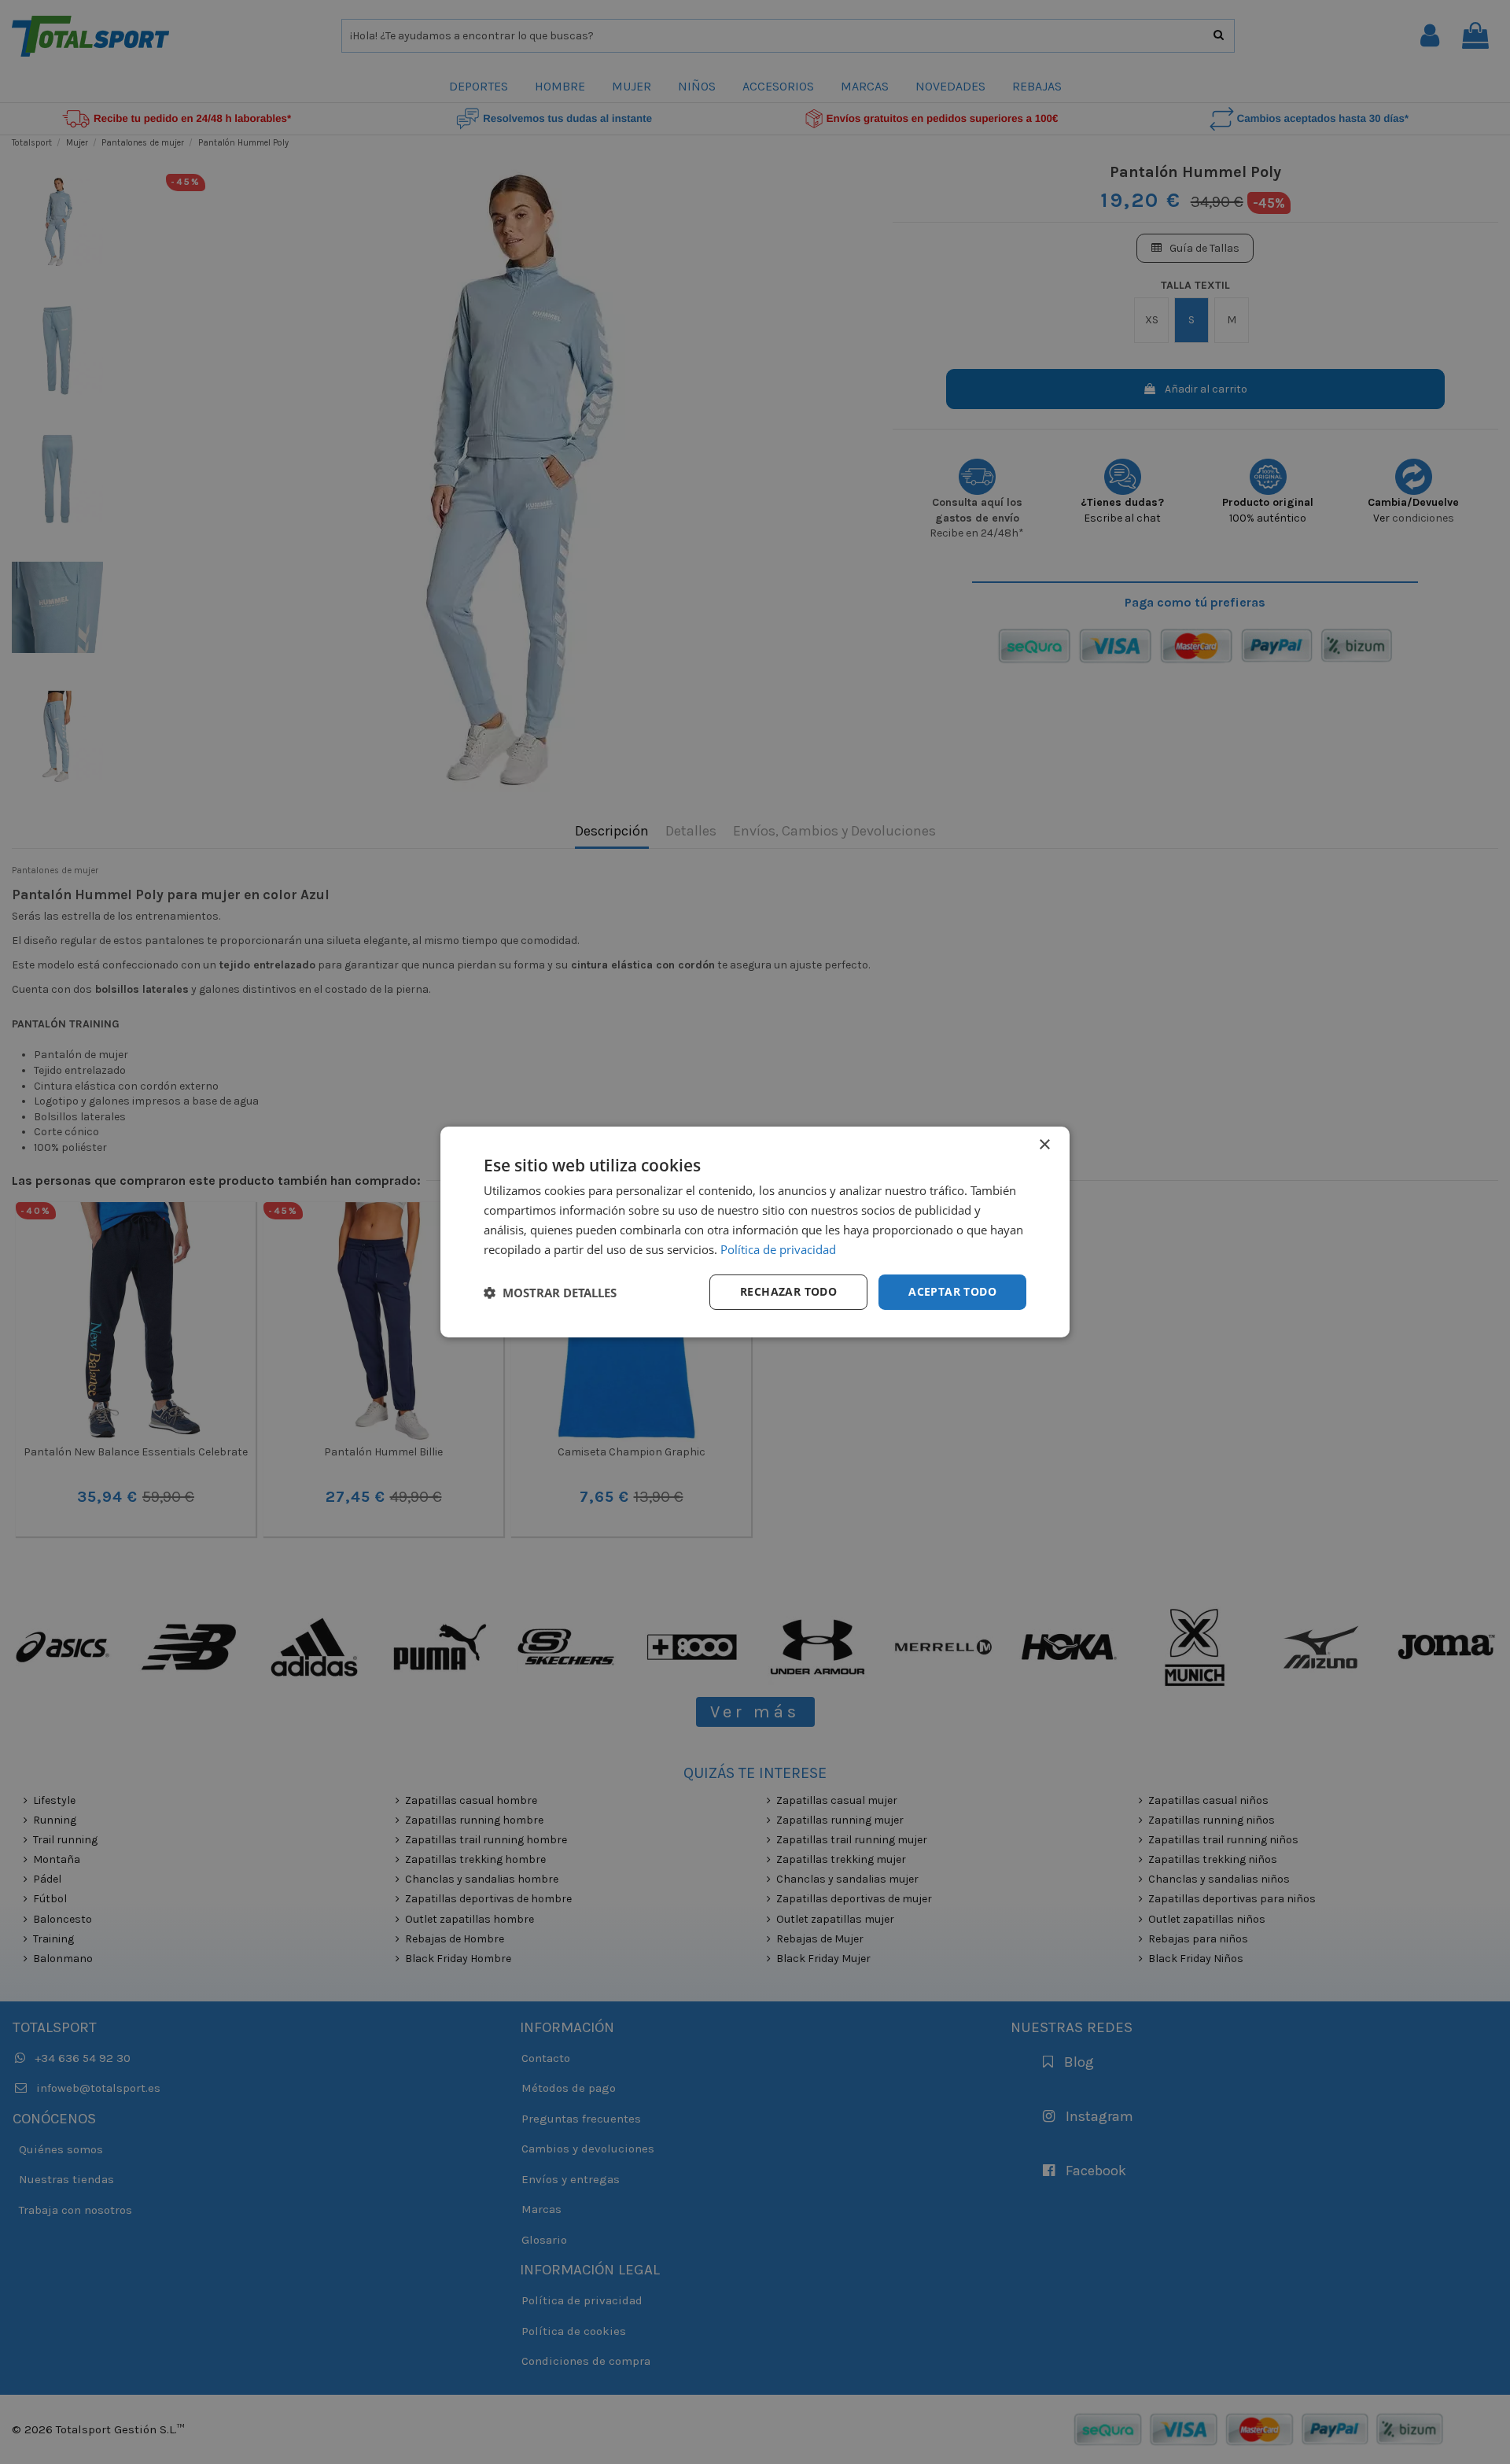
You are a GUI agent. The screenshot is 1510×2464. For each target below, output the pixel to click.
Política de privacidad (778, 1249)
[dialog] (755, 1232)
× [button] (1044, 1145)
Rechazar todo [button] (788, 1291)
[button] (550, 1293)
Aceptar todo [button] (952, 1291)
